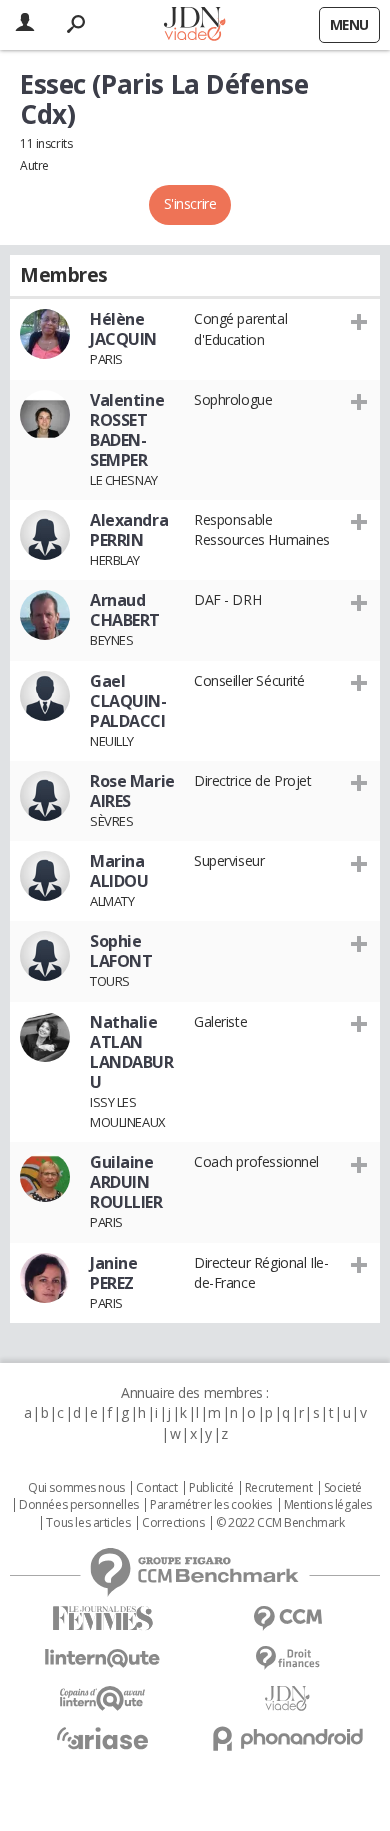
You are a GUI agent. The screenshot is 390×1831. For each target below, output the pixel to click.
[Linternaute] (102, 1658)
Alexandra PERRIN (129, 530)
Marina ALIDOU (119, 871)
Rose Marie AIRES (132, 791)
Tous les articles (88, 1523)
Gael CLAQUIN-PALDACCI (128, 701)
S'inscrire (190, 203)
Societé (343, 1488)
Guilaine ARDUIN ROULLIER (126, 1182)
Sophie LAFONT (121, 951)
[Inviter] (359, 321)
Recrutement (278, 1488)
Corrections (173, 1523)
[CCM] (287, 1618)
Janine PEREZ (113, 1273)
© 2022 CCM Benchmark (280, 1523)
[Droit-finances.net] (287, 1658)
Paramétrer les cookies (211, 1505)
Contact (156, 1488)
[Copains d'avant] (102, 1698)
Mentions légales (328, 1505)
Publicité (211, 1488)
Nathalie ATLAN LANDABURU (132, 1052)
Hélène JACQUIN (123, 329)
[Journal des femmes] (102, 1618)
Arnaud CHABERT (125, 610)
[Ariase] (102, 1738)
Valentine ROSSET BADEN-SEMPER (127, 430)
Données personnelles (79, 1505)
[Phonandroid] (287, 1738)
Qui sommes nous (76, 1488)
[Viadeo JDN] (287, 1698)
